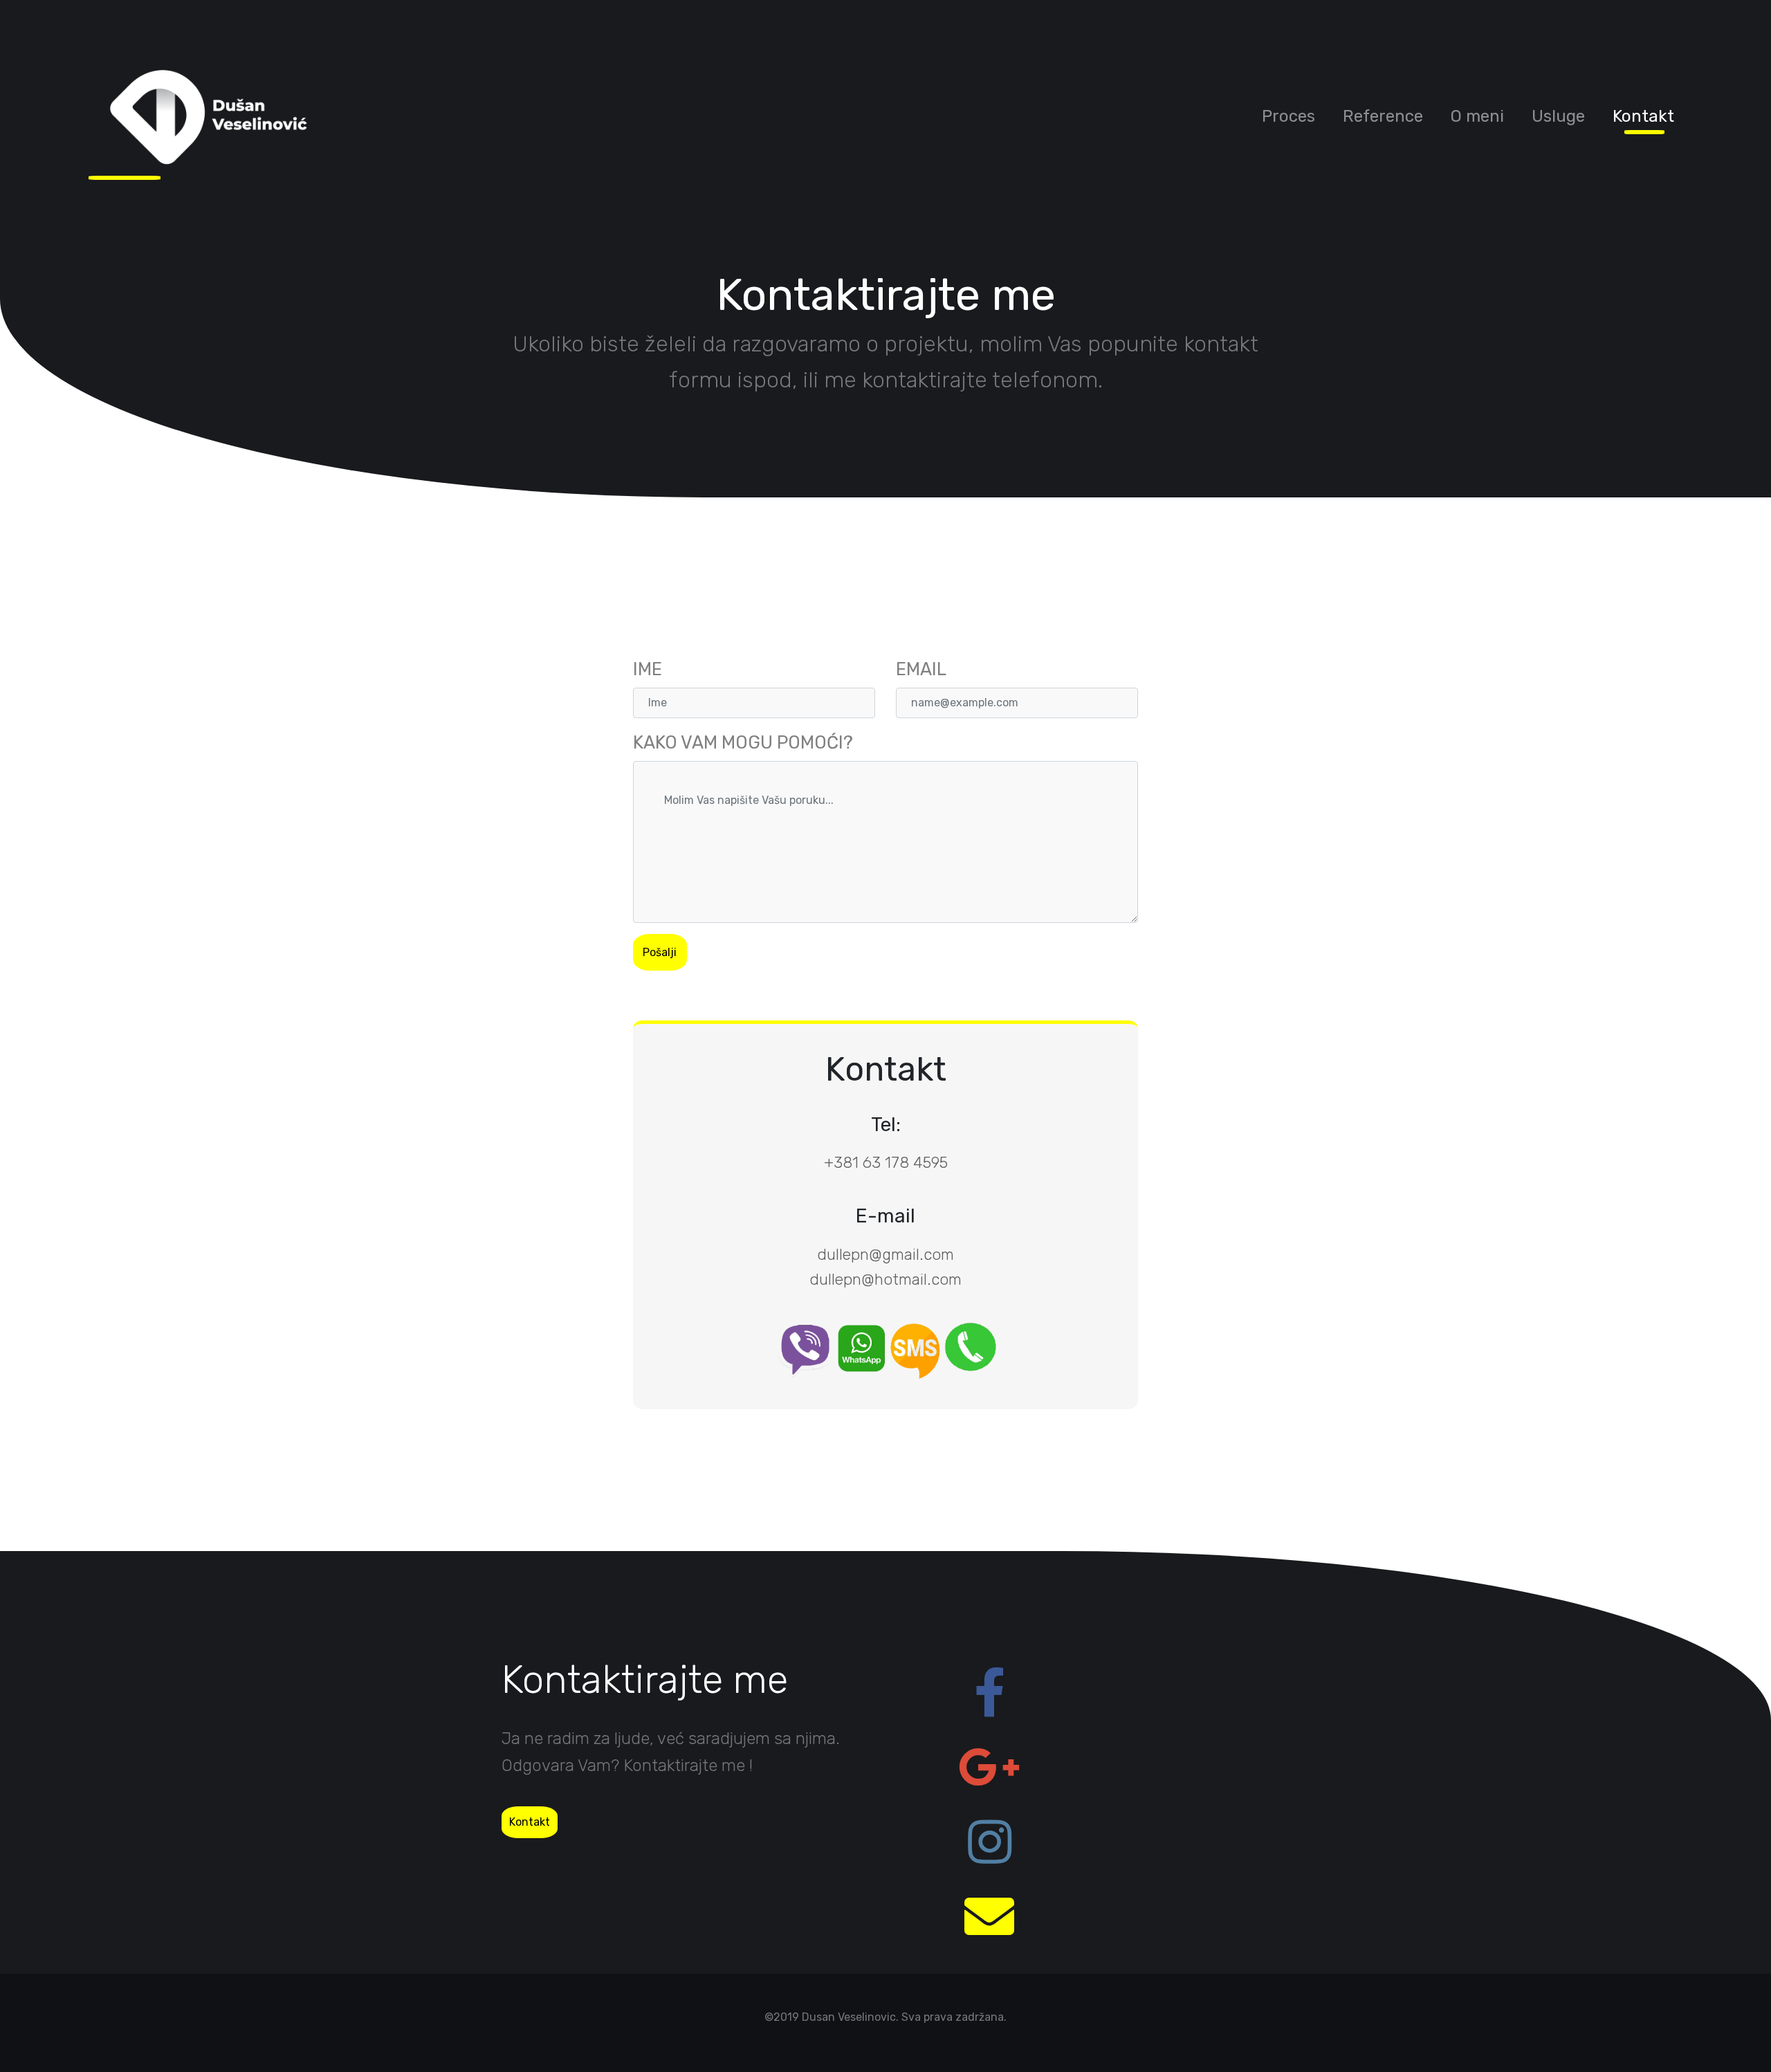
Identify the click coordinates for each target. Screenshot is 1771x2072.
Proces (1288, 116)
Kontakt (1643, 116)
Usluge (1558, 116)
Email (921, 669)
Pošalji (660, 952)
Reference (1383, 116)
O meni (1477, 116)
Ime (648, 669)
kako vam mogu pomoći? (743, 742)
